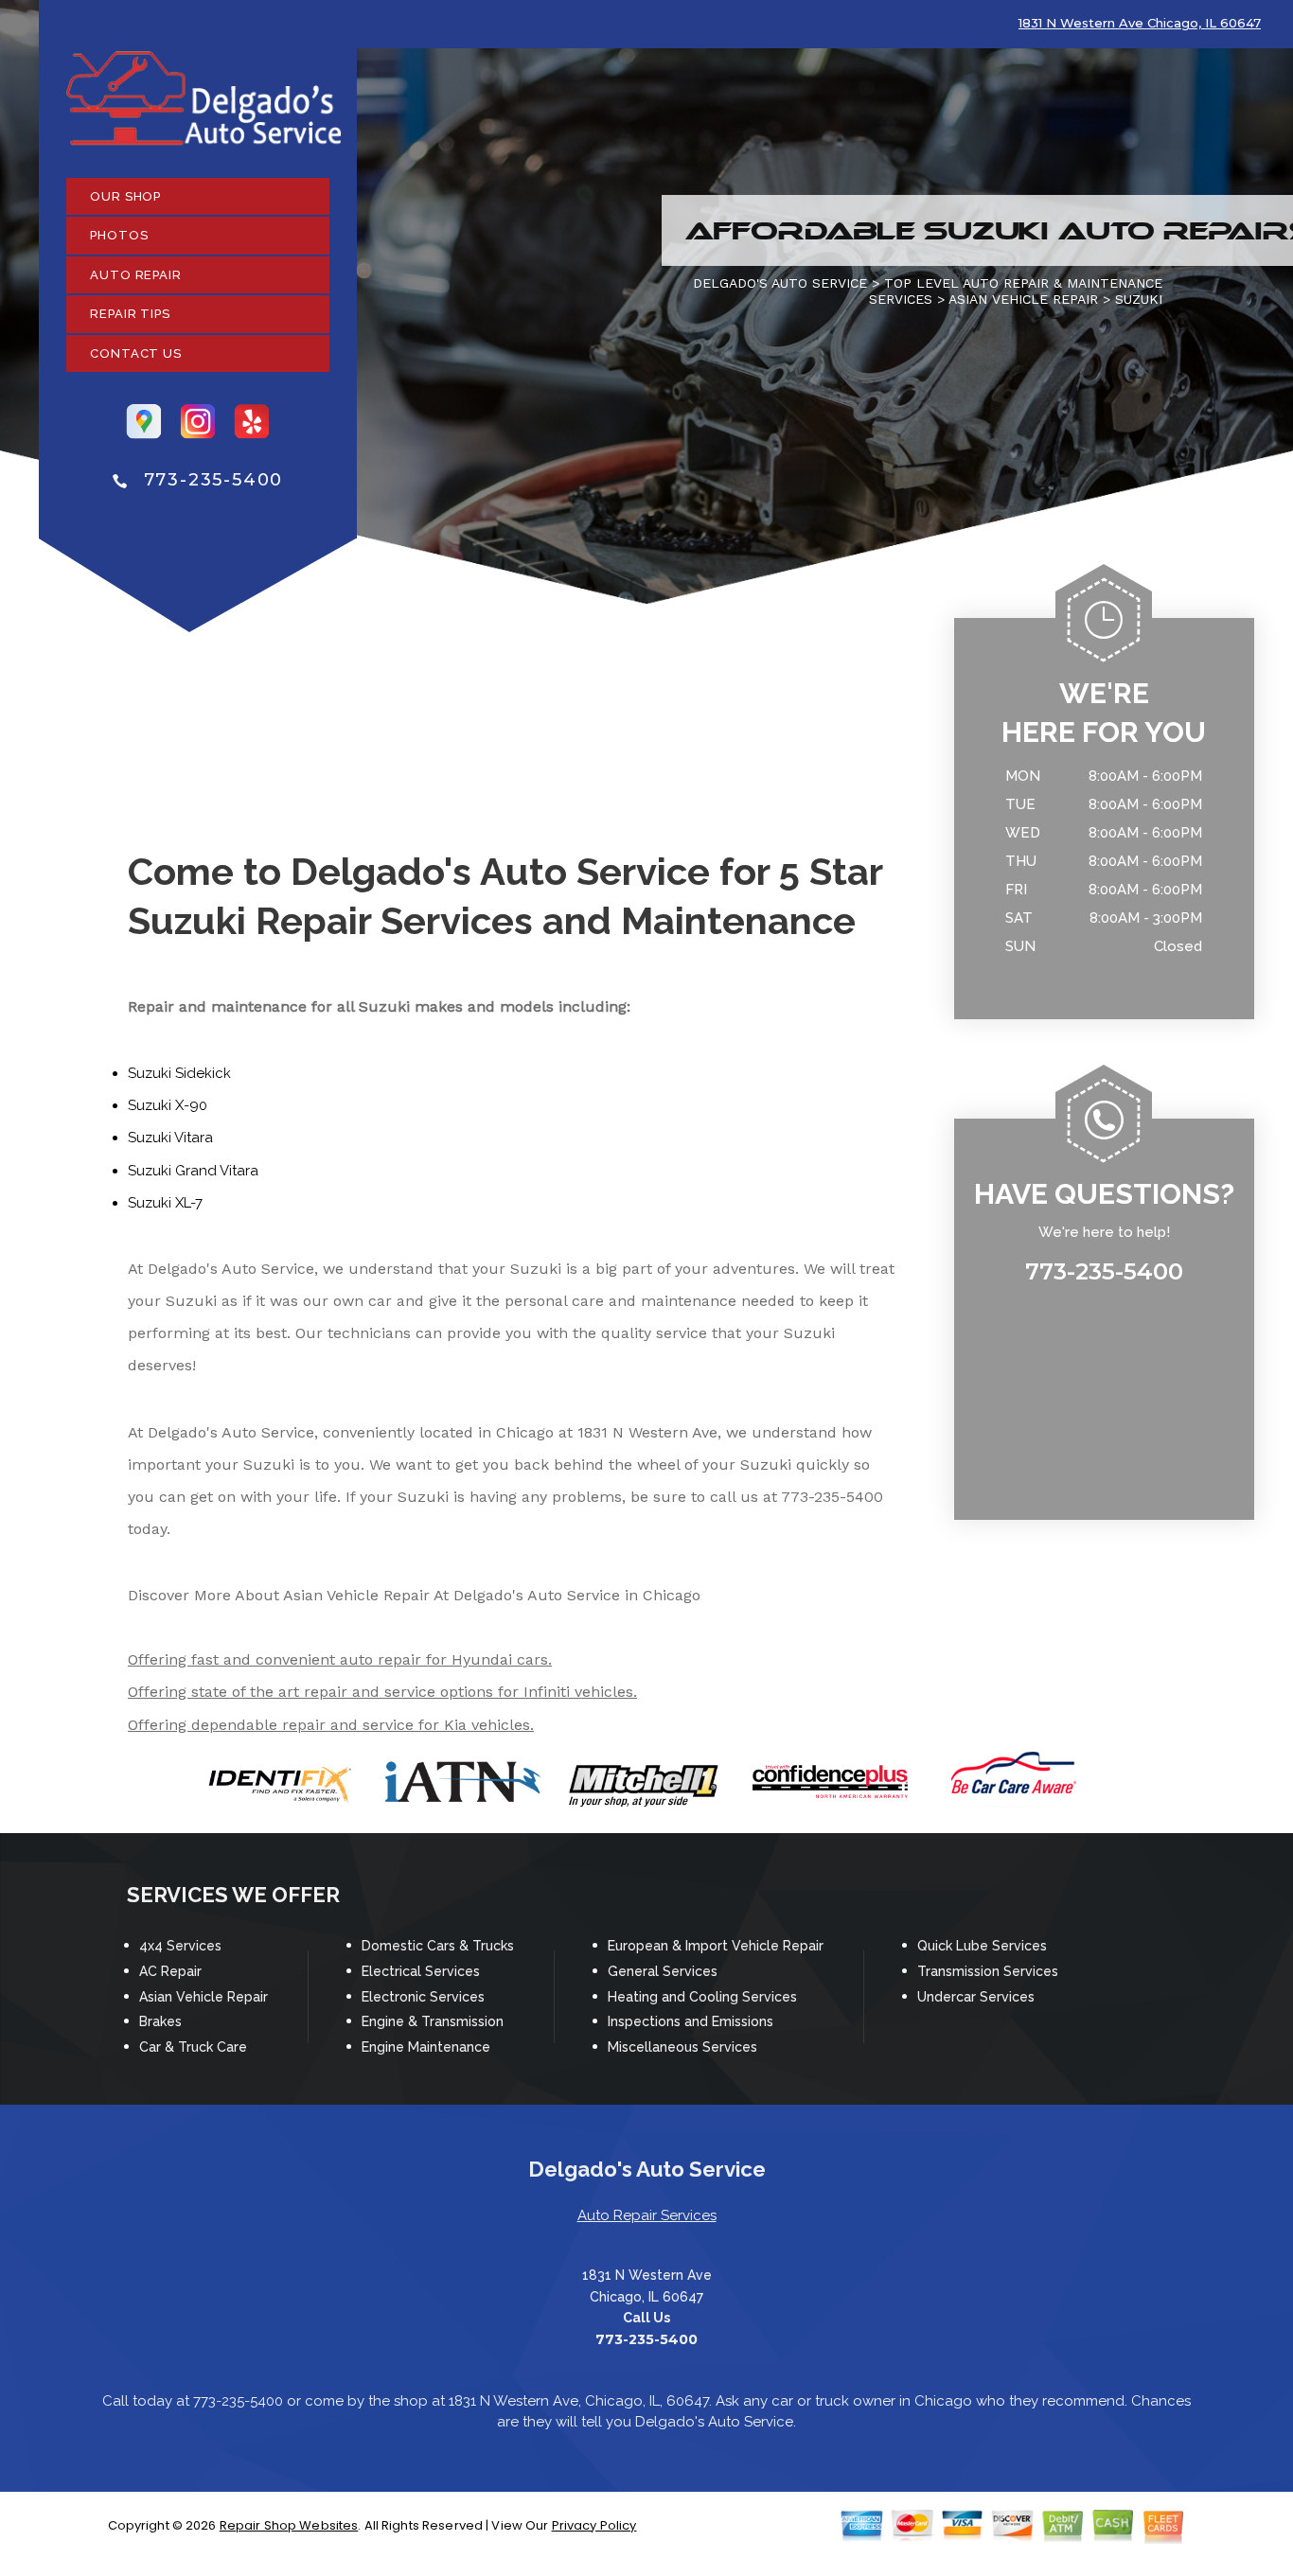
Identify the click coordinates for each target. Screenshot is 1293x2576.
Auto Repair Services (647, 2215)
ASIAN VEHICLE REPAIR (1023, 299)
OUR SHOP (125, 196)
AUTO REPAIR (136, 275)
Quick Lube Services (982, 1946)
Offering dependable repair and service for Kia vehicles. (331, 1725)
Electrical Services (421, 1971)
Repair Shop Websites (289, 2525)
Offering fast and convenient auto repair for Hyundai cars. (340, 1659)
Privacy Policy (594, 2525)
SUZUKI (1139, 299)
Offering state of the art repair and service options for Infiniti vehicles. (382, 1692)
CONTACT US (136, 353)
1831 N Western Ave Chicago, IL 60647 (1140, 23)
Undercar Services (976, 1997)
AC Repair (170, 1971)
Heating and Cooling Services (702, 1997)
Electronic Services (423, 1997)
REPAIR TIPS (130, 314)
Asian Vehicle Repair (204, 1997)
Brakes (160, 2021)
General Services (663, 1971)
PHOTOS (119, 235)
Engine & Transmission (433, 2021)
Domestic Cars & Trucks (438, 1946)
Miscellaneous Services (682, 2047)
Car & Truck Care (193, 2047)
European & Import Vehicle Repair (716, 1946)
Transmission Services (988, 1971)
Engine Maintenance (426, 2047)
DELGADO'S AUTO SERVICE (780, 283)
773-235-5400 (214, 480)
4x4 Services (180, 1946)
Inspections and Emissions (691, 2021)
